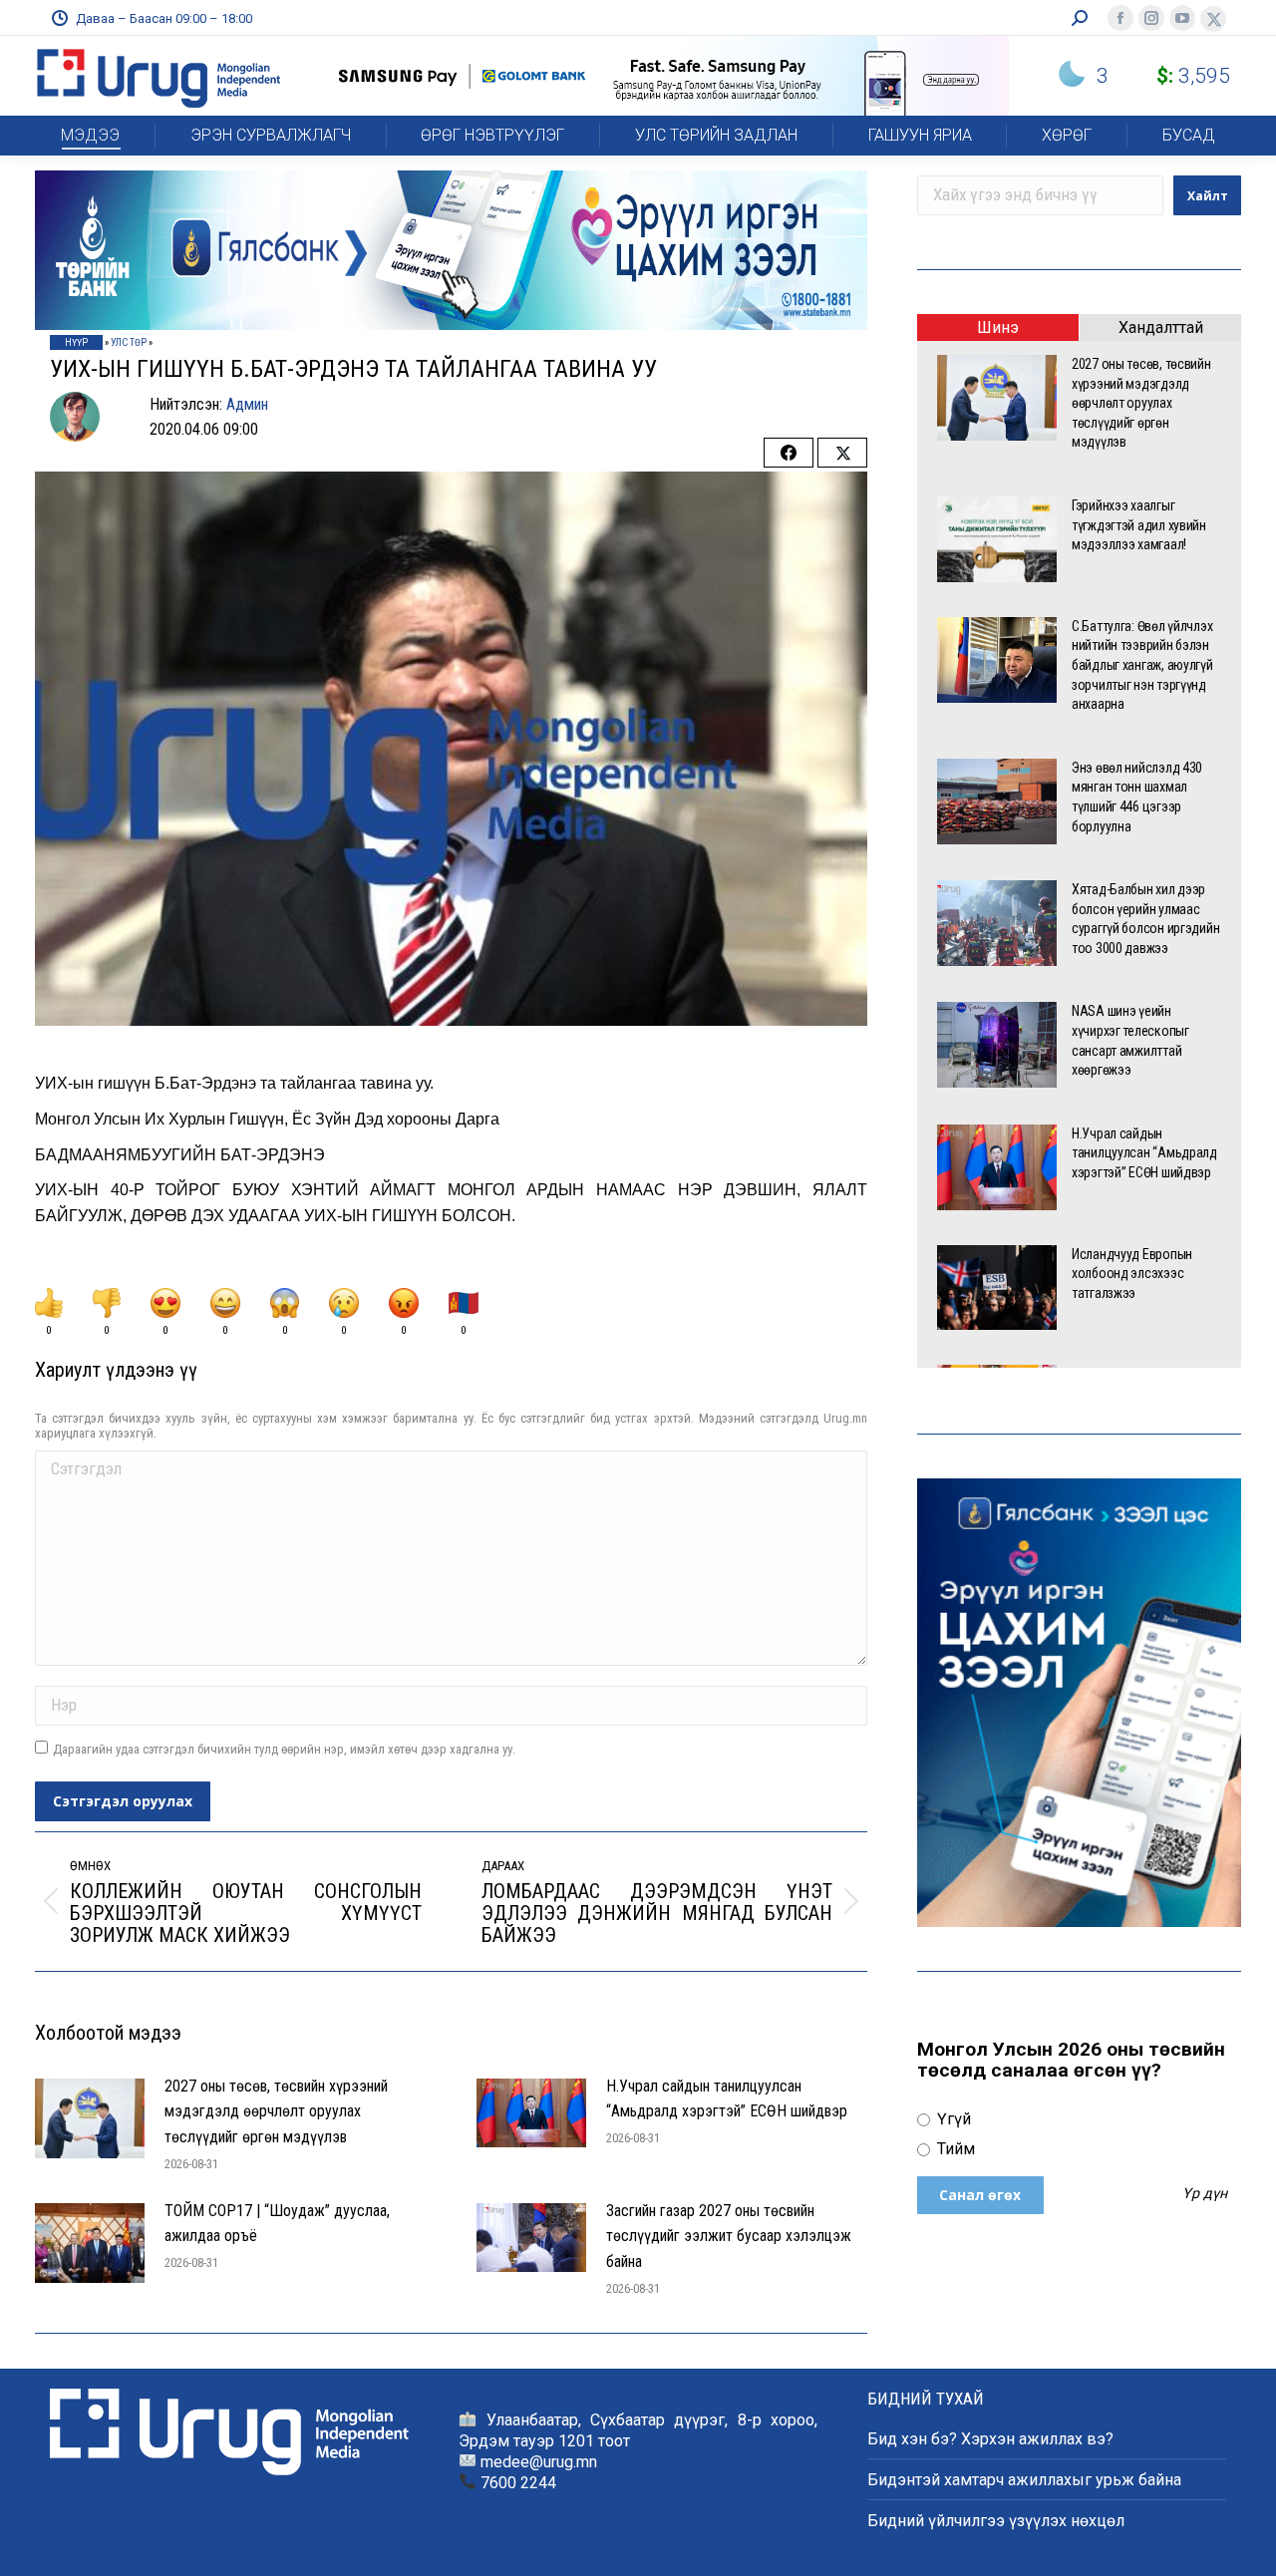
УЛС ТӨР (129, 342)
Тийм (954, 2149)
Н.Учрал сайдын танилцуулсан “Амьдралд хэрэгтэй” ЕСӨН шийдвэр (727, 2099)
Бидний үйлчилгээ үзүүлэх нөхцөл (996, 2521)
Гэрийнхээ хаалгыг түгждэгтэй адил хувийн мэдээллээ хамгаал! (1139, 525)
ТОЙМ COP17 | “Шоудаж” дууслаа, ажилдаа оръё (277, 2224)
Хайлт (1208, 196)
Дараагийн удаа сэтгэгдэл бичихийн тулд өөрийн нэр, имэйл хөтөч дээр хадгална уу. (284, 1749)
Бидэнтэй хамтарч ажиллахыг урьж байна (1024, 2480)
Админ (247, 404)
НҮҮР (76, 342)
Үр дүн (1205, 2194)
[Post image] (90, 2118)
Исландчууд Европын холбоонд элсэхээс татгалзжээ (1132, 1274)
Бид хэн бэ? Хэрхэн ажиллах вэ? (990, 2439)
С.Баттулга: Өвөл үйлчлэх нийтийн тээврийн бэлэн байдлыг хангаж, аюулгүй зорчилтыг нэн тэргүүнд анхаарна (1142, 665)
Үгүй (952, 2119)
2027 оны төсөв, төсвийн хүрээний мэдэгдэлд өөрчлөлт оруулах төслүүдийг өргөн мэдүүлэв (276, 2111)
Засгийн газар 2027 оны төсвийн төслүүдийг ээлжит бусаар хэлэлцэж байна (729, 2236)
